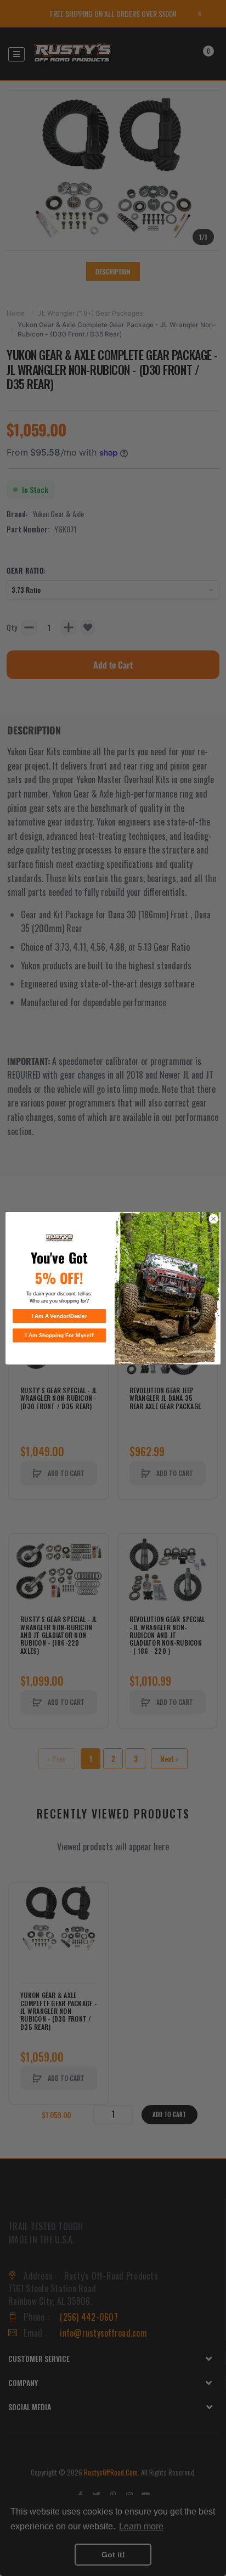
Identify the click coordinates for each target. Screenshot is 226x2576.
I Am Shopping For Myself (59, 1335)
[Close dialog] (213, 1219)
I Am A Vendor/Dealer (60, 1316)
